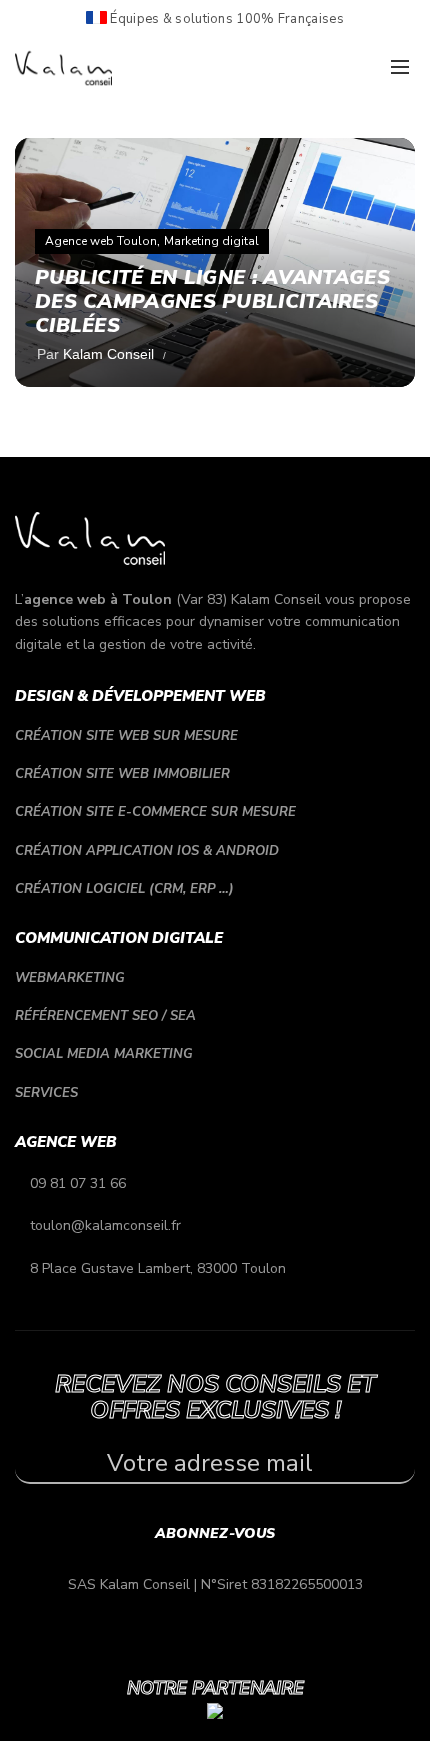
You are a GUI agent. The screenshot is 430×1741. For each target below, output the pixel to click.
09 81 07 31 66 (78, 1183)
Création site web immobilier (122, 774)
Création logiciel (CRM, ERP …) (124, 889)
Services (46, 1093)
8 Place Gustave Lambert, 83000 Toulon (158, 1268)
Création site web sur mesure (126, 736)
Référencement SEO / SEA (105, 1016)
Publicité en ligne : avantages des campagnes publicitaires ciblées (212, 301)
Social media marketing (104, 1054)
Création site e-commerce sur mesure (155, 812)
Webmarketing (70, 978)
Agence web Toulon (101, 241)
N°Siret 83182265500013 (282, 1584)
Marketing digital (211, 241)
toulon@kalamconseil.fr (105, 1225)
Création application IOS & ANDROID (147, 851)
